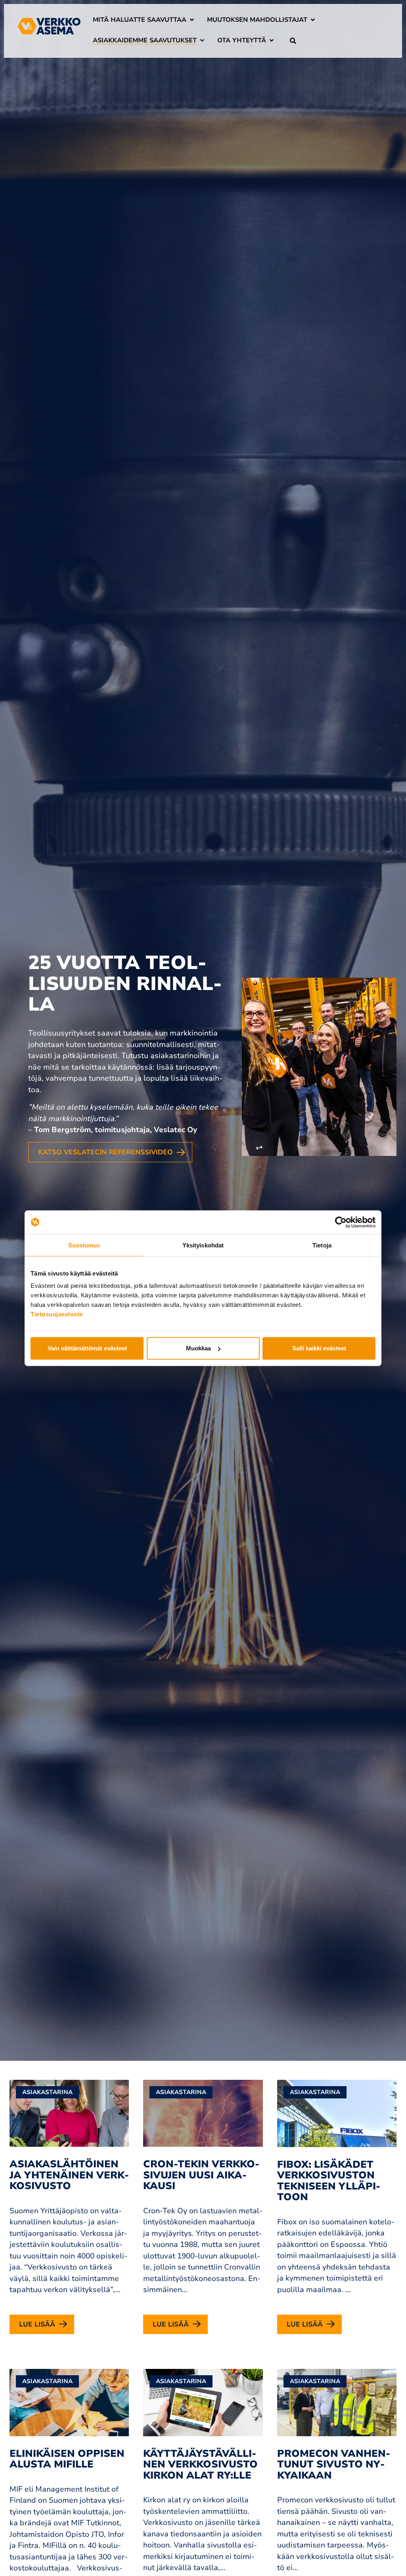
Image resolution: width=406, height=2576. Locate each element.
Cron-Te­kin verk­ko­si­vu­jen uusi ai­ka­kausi (201, 2175)
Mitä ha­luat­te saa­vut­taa (140, 20)
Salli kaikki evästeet (319, 1348)
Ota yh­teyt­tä (242, 40)
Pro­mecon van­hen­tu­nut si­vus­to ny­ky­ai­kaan (334, 2465)
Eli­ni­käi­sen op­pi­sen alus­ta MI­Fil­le (67, 2459)
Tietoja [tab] (322, 1245)
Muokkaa (198, 1348)
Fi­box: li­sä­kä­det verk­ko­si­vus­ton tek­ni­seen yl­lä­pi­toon (329, 2181)
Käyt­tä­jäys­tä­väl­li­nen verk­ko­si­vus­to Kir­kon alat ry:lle (200, 2465)
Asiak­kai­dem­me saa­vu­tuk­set (145, 40)
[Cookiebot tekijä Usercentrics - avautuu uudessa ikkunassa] (341, 1222)
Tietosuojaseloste (57, 1314)
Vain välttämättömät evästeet (87, 1348)
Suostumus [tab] (84, 1245)
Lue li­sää (37, 2324)
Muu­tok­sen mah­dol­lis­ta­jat (257, 20)
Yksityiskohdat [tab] (203, 1245)
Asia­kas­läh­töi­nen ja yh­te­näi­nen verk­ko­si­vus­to (69, 2175)
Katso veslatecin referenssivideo (105, 1152)
